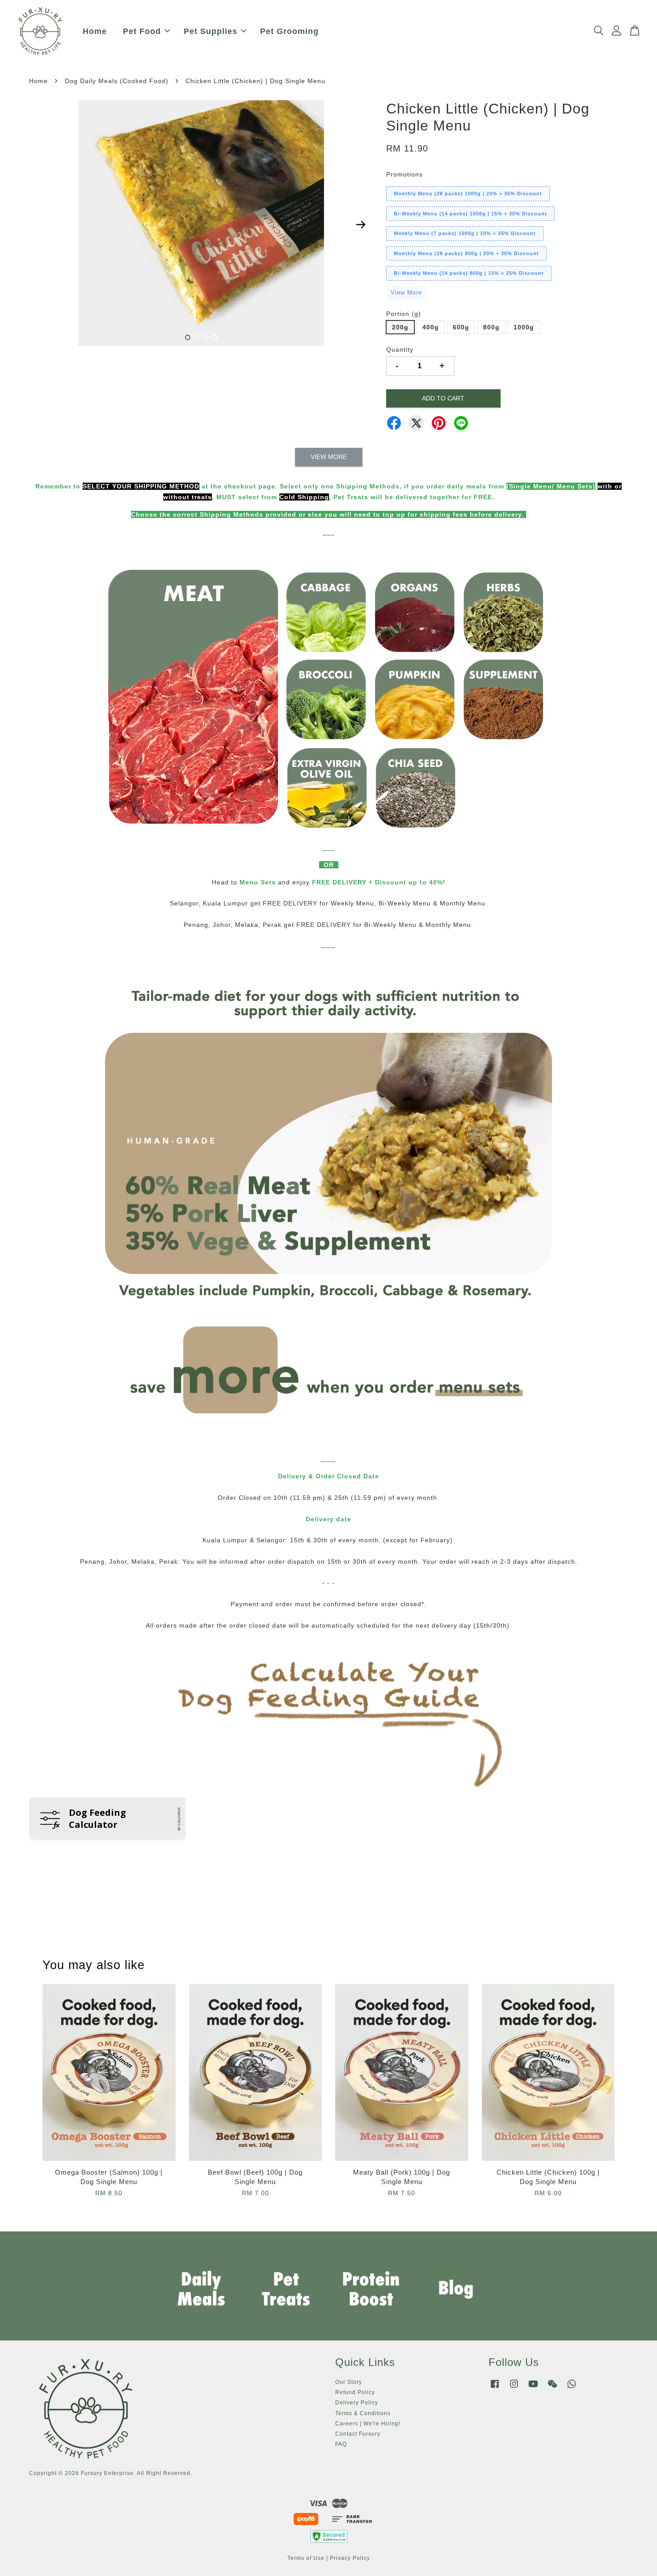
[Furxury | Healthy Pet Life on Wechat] (552, 2388)
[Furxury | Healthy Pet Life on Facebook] (495, 2388)
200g (400, 327)
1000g (524, 327)
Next (361, 225)
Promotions (404, 174)
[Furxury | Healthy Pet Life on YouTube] (533, 2388)
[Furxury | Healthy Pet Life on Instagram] (514, 2388)
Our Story (349, 2382)
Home (95, 31)
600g (461, 327)
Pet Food (142, 31)
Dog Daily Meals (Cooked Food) (117, 81)
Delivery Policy (357, 2403)
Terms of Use (306, 2558)
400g (431, 327)
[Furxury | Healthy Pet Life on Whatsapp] (572, 2388)
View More (406, 293)
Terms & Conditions (363, 2413)
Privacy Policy (350, 2558)
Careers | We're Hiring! (368, 2424)
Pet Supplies (211, 31)
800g (491, 327)
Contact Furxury (358, 2434)
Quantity (400, 349)
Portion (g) (404, 314)
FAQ (341, 2444)
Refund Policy (355, 2392)
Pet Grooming (289, 31)
